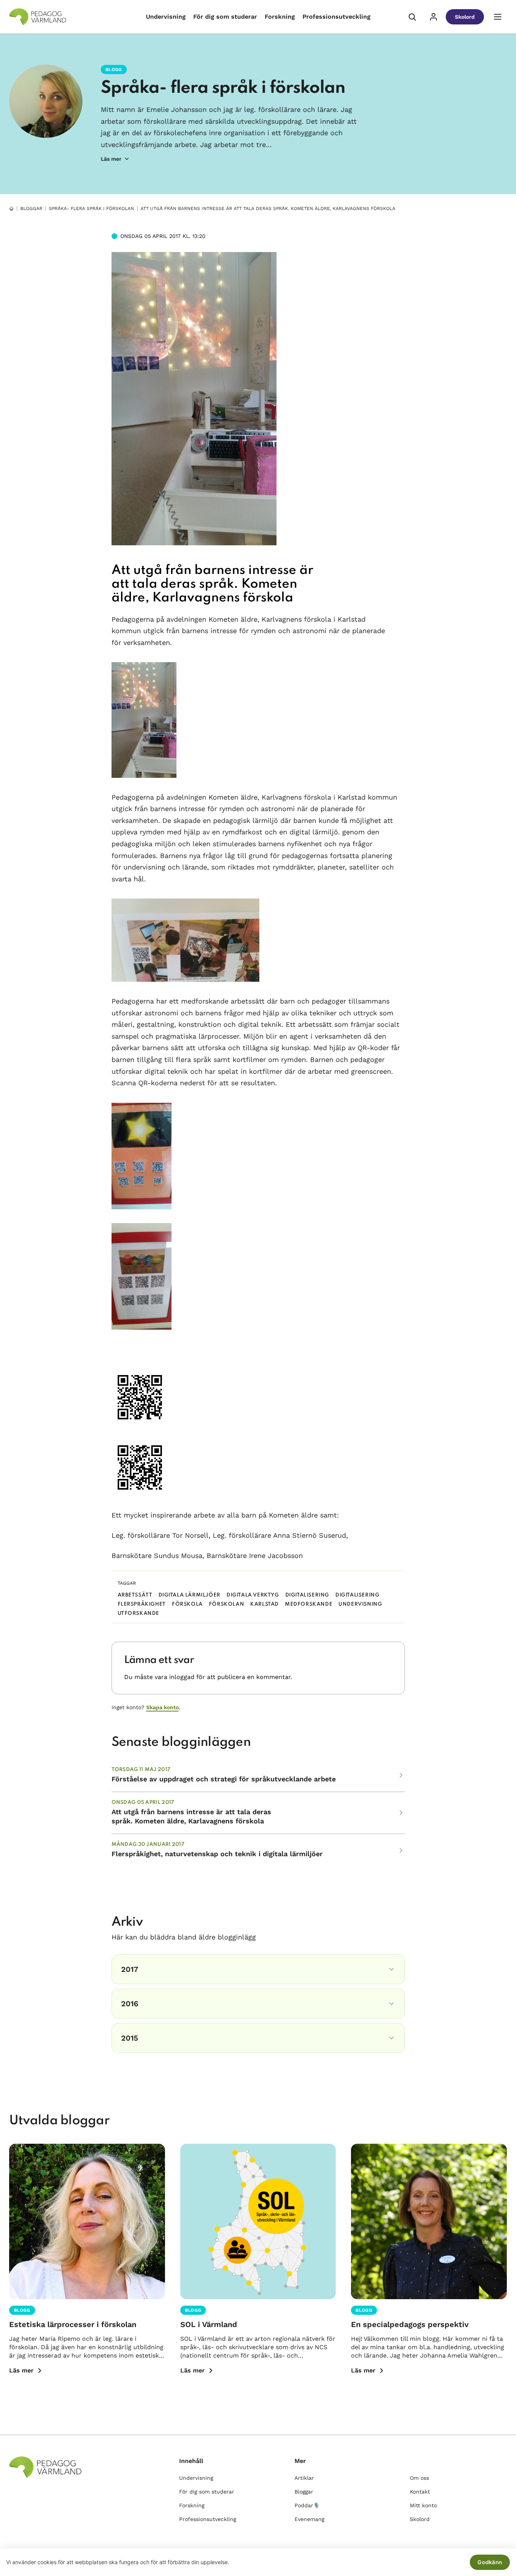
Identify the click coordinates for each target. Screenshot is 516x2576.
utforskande (139, 1614)
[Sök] (412, 17)
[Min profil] (434, 17)
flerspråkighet (142, 1604)
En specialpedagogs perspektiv (410, 2324)
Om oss (419, 2478)
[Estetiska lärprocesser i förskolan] (87, 2222)
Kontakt (420, 2492)
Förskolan (226, 1604)
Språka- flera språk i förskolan (223, 88)
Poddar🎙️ (307, 2505)
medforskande (309, 1604)
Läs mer (21, 2370)
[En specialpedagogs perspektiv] (429, 2222)
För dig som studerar (225, 17)
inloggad (182, 1677)
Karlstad (264, 1604)
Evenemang (309, 2519)
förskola (187, 1604)
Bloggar (31, 208)
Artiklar (304, 2478)
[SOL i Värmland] (258, 2222)
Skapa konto (163, 1707)
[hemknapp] (11, 208)
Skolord (465, 17)
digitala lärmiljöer (189, 1595)
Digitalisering (307, 1595)
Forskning (280, 17)
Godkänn (490, 2562)
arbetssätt (135, 1595)
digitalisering (357, 1595)
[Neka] (506, 2562)
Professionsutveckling (336, 17)
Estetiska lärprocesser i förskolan (73, 2324)
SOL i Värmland (209, 2324)
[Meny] (498, 17)
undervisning (360, 1604)
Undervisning (166, 17)
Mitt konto (423, 2505)
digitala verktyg (253, 1595)
